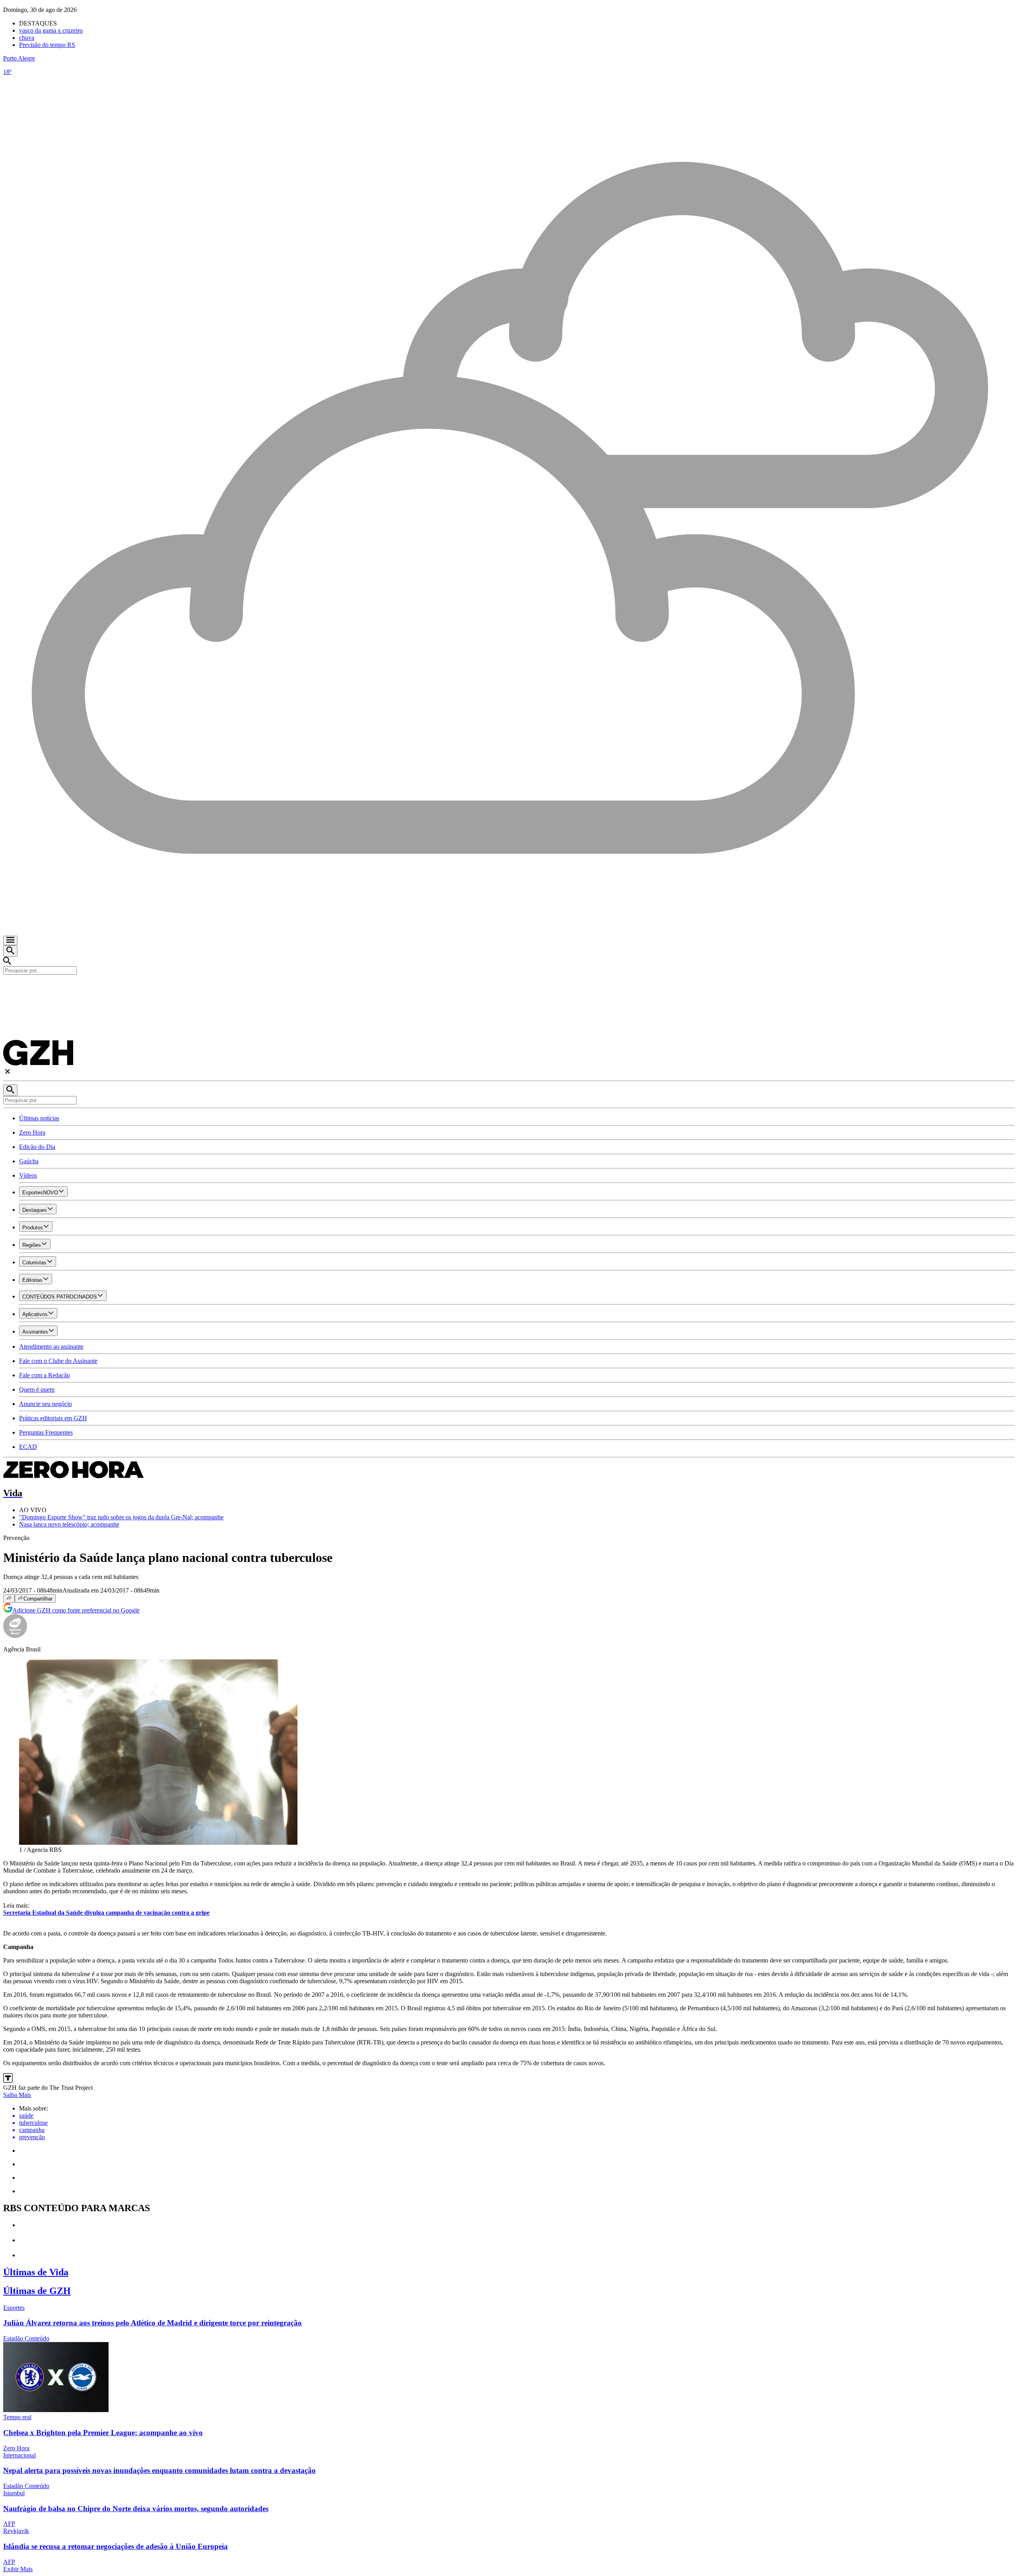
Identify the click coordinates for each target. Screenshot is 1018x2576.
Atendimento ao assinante (51, 1346)
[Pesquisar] (10, 1090)
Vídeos (28, 1175)
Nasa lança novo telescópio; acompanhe (69, 1524)
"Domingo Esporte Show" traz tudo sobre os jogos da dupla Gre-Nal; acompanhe (121, 1517)
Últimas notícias (39, 1118)
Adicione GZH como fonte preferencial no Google (76, 1610)
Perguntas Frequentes (46, 1432)
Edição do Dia (37, 1147)
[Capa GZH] (509, 988)
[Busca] (10, 951)
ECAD (28, 1447)
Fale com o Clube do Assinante (58, 1361)
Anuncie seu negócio (46, 1404)
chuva (27, 38)
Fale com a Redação (45, 1375)
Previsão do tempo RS (47, 45)
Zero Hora (32, 1132)
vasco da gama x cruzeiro (51, 30)
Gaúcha (29, 1161)
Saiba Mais (17, 2095)
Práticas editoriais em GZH (53, 1418)
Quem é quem (37, 1389)
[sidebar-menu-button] (10, 940)
